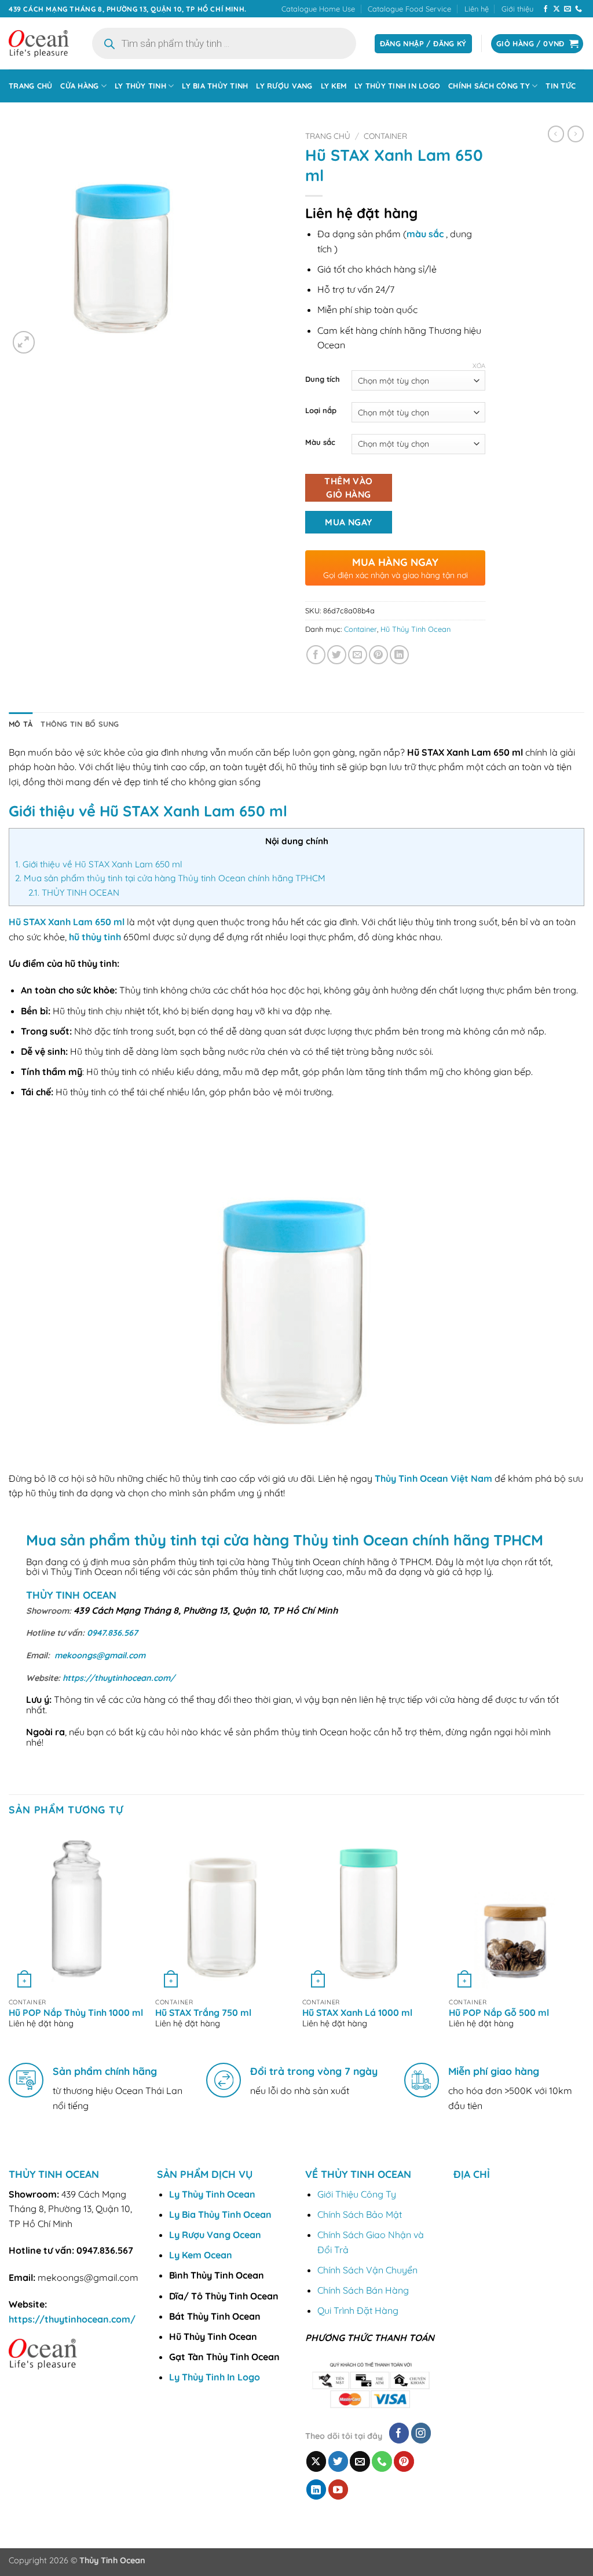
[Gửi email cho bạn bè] (358, 655)
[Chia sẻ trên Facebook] (316, 655)
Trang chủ (30, 86)
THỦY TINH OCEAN (74, 893)
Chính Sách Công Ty (489, 86)
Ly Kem (334, 86)
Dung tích (323, 380)
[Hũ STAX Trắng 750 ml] (223, 1911)
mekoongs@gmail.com (100, 1655)
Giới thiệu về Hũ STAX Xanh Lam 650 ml (99, 864)
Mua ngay (349, 522)
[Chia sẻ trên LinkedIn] (399, 655)
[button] (24, 342)
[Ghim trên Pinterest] (378, 655)
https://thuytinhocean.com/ (119, 1678)
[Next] (584, 1939)
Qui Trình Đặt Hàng (358, 2310)
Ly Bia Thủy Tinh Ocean (220, 2214)
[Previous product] (576, 134)
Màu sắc (320, 443)
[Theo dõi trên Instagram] (421, 2433)
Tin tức (561, 86)
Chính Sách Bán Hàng (363, 2290)
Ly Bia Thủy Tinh (215, 86)
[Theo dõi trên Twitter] (338, 2461)
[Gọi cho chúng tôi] (579, 9)
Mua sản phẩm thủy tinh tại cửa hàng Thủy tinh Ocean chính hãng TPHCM (170, 878)
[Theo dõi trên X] (557, 9)
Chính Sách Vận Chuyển (367, 2270)
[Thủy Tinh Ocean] (39, 44)
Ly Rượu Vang (284, 86)
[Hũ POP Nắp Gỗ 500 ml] (517, 1911)
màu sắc (425, 234)
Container (385, 136)
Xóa (479, 366)
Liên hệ (477, 9)
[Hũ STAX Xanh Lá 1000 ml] (370, 1911)
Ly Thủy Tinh (140, 86)
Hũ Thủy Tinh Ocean (416, 629)
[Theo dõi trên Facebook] (546, 9)
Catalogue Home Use (318, 9)
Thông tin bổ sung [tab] (80, 724)
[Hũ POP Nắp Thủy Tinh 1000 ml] (76, 1911)
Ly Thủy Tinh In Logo (397, 86)
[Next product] (556, 134)
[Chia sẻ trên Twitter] (337, 655)
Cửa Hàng (79, 86)
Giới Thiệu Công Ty (357, 2194)
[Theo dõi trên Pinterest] (404, 2461)
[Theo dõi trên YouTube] (338, 2489)
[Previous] (9, 1939)
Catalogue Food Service (409, 9)
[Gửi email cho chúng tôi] (568, 9)
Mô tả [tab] (21, 724)
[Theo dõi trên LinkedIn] (316, 2489)
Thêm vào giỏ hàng (349, 487)
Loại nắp (321, 411)
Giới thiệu (517, 9)
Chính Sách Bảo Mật (360, 2214)
